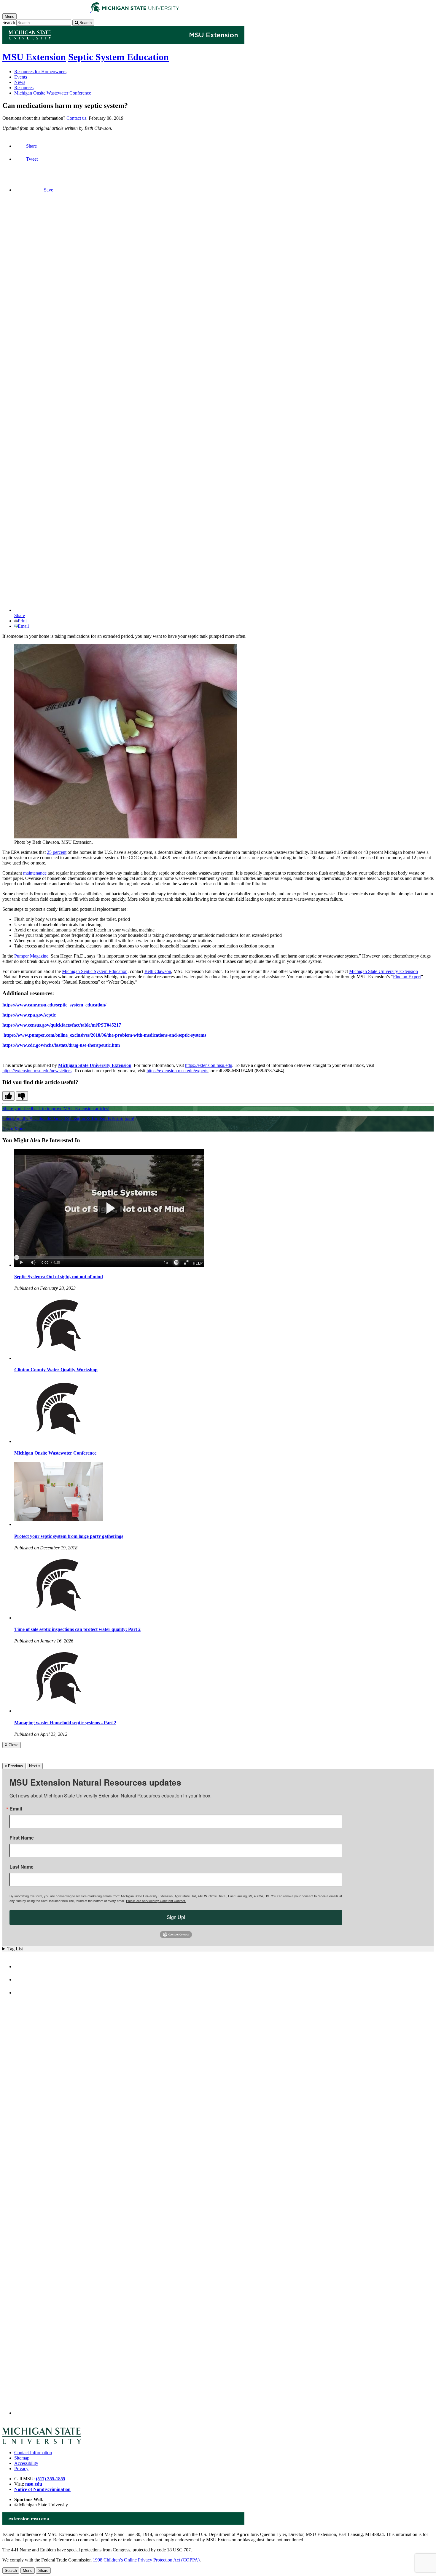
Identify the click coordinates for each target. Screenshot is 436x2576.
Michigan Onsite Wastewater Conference (53, 93)
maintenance (35, 873)
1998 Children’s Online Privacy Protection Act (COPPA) (146, 2560)
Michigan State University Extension (384, 971)
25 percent (57, 852)
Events (21, 77)
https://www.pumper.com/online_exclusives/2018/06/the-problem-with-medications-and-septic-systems (105, 1035)
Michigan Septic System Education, (95, 971)
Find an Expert (407, 977)
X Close (12, 1745)
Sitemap (22, 2458)
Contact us (76, 118)
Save (48, 190)
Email (23, 626)
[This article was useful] (8, 1096)
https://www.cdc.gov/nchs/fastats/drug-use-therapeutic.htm (61, 1045)
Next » (35, 1766)
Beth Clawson (158, 971)
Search (9, 22)
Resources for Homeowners (40, 72)
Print (22, 621)
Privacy (21, 2469)
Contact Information (33, 2453)
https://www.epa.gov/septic (29, 1015)
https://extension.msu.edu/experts (177, 1071)
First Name (22, 1838)
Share (31, 146)
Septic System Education (118, 57)
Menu (28, 2571)
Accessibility (26, 2463)
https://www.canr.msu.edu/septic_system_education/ (54, 1005)
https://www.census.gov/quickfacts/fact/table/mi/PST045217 (62, 1025)
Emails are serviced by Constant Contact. (156, 1901)
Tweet (32, 159)
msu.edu (34, 2484)
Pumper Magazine (31, 956)
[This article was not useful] (22, 1096)
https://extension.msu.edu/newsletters (37, 1071)
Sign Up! (176, 1917)
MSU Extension (34, 57)
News (20, 82)
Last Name (22, 1867)
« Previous (14, 1766)
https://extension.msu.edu (209, 1065)
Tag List (15, 1949)
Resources (24, 88)
